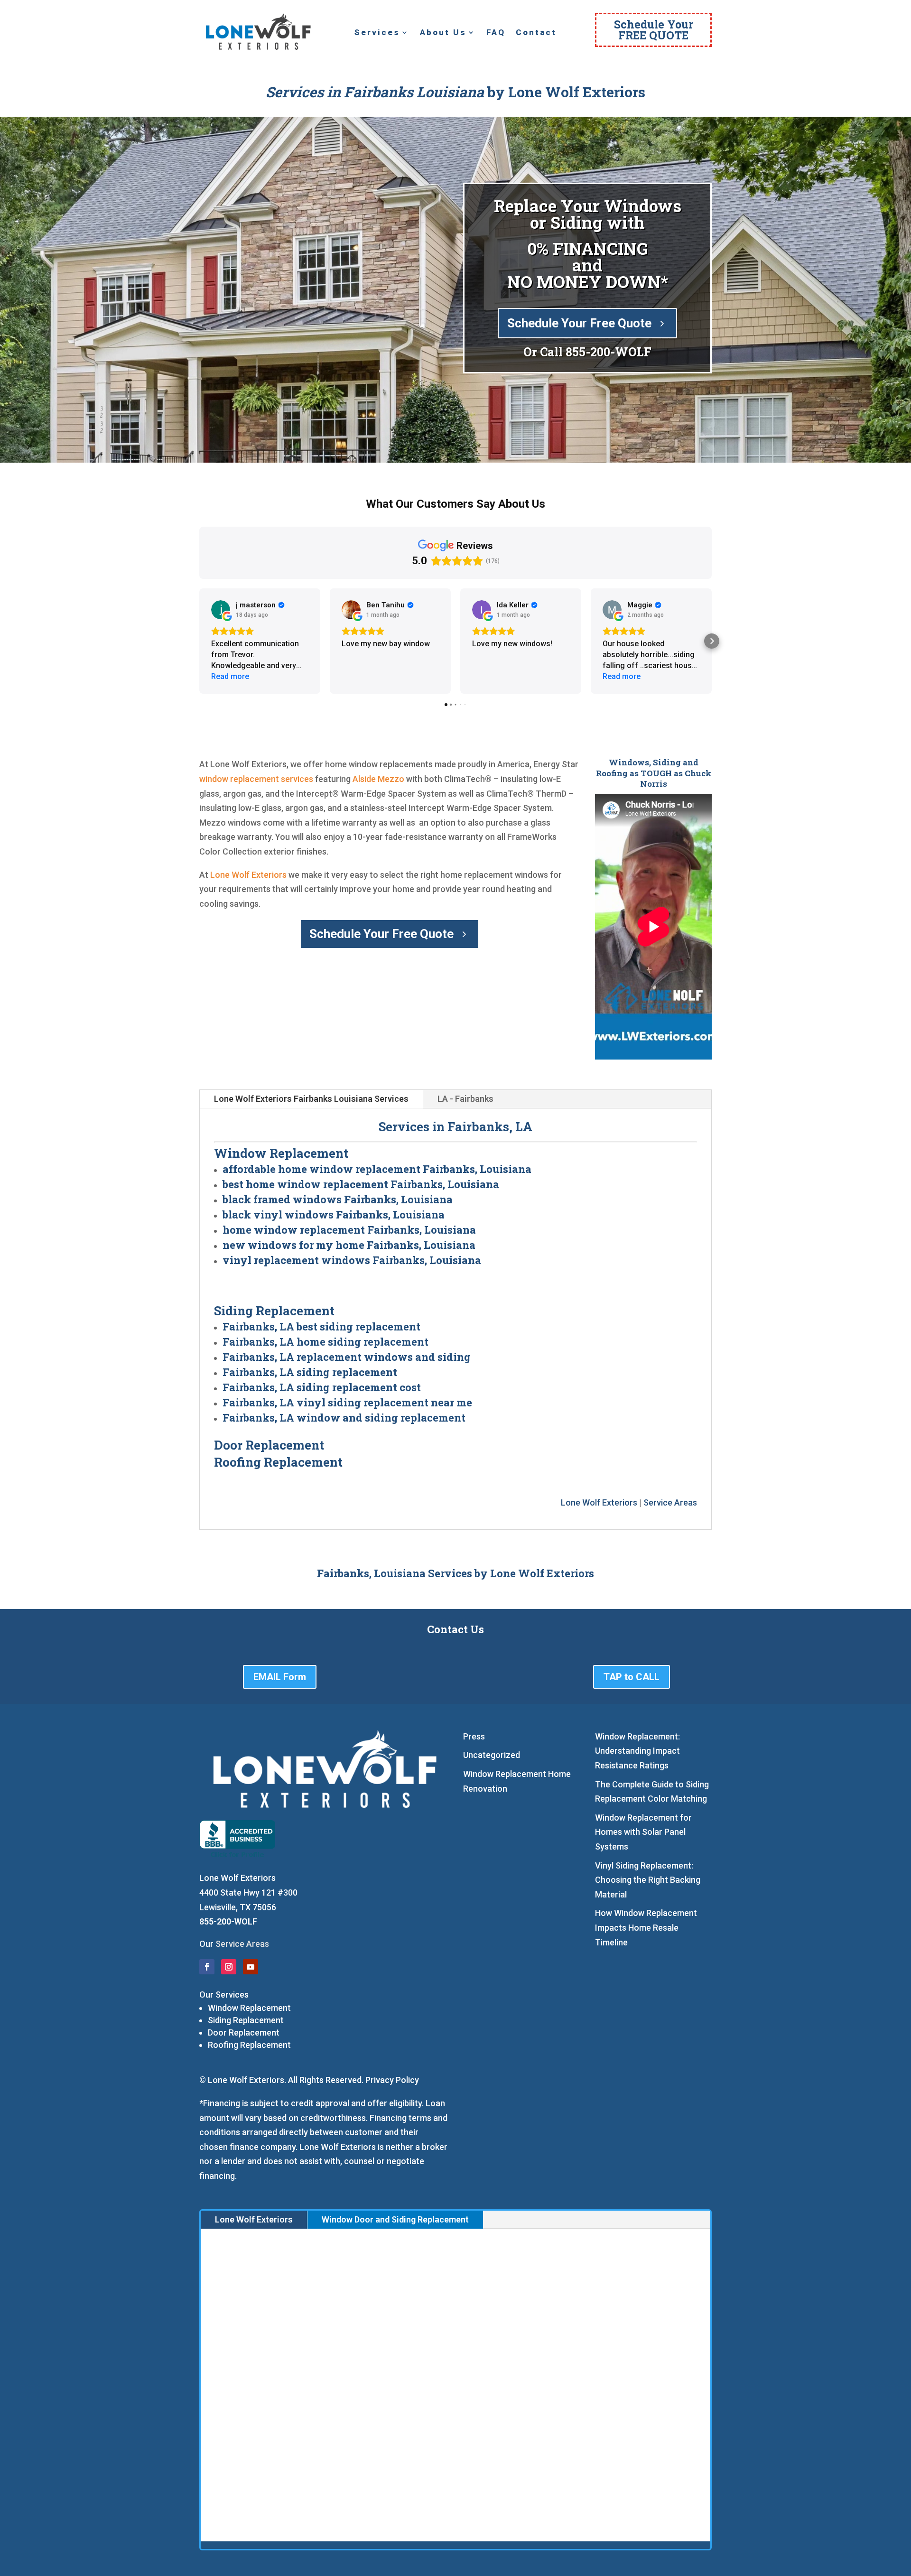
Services (377, 33)
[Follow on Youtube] (251, 1967)
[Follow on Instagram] (229, 1967)
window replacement (239, 779)
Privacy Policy (392, 2080)
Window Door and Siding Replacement (395, 2219)
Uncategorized (492, 1755)
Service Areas (670, 1502)
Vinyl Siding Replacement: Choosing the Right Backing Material (648, 1880)
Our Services (224, 1995)
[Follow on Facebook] (207, 1967)
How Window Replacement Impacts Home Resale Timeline (646, 1927)
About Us (443, 33)
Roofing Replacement (249, 2045)
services (297, 779)
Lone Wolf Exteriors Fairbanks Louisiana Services (311, 1099)
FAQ (496, 33)
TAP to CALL (632, 1677)
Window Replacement (249, 2008)
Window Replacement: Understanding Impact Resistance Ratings (637, 1751)
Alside (364, 779)
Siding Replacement (246, 2020)
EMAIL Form (280, 1677)
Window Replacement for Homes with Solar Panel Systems (643, 1832)
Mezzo (391, 779)
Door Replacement (244, 2032)
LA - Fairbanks (465, 1099)
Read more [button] (230, 676)
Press (474, 1736)
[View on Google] (221, 610)
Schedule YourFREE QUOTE (654, 30)
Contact (536, 33)
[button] (199, 641)
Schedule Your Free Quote (579, 323)
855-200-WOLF (609, 352)
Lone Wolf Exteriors (248, 875)
